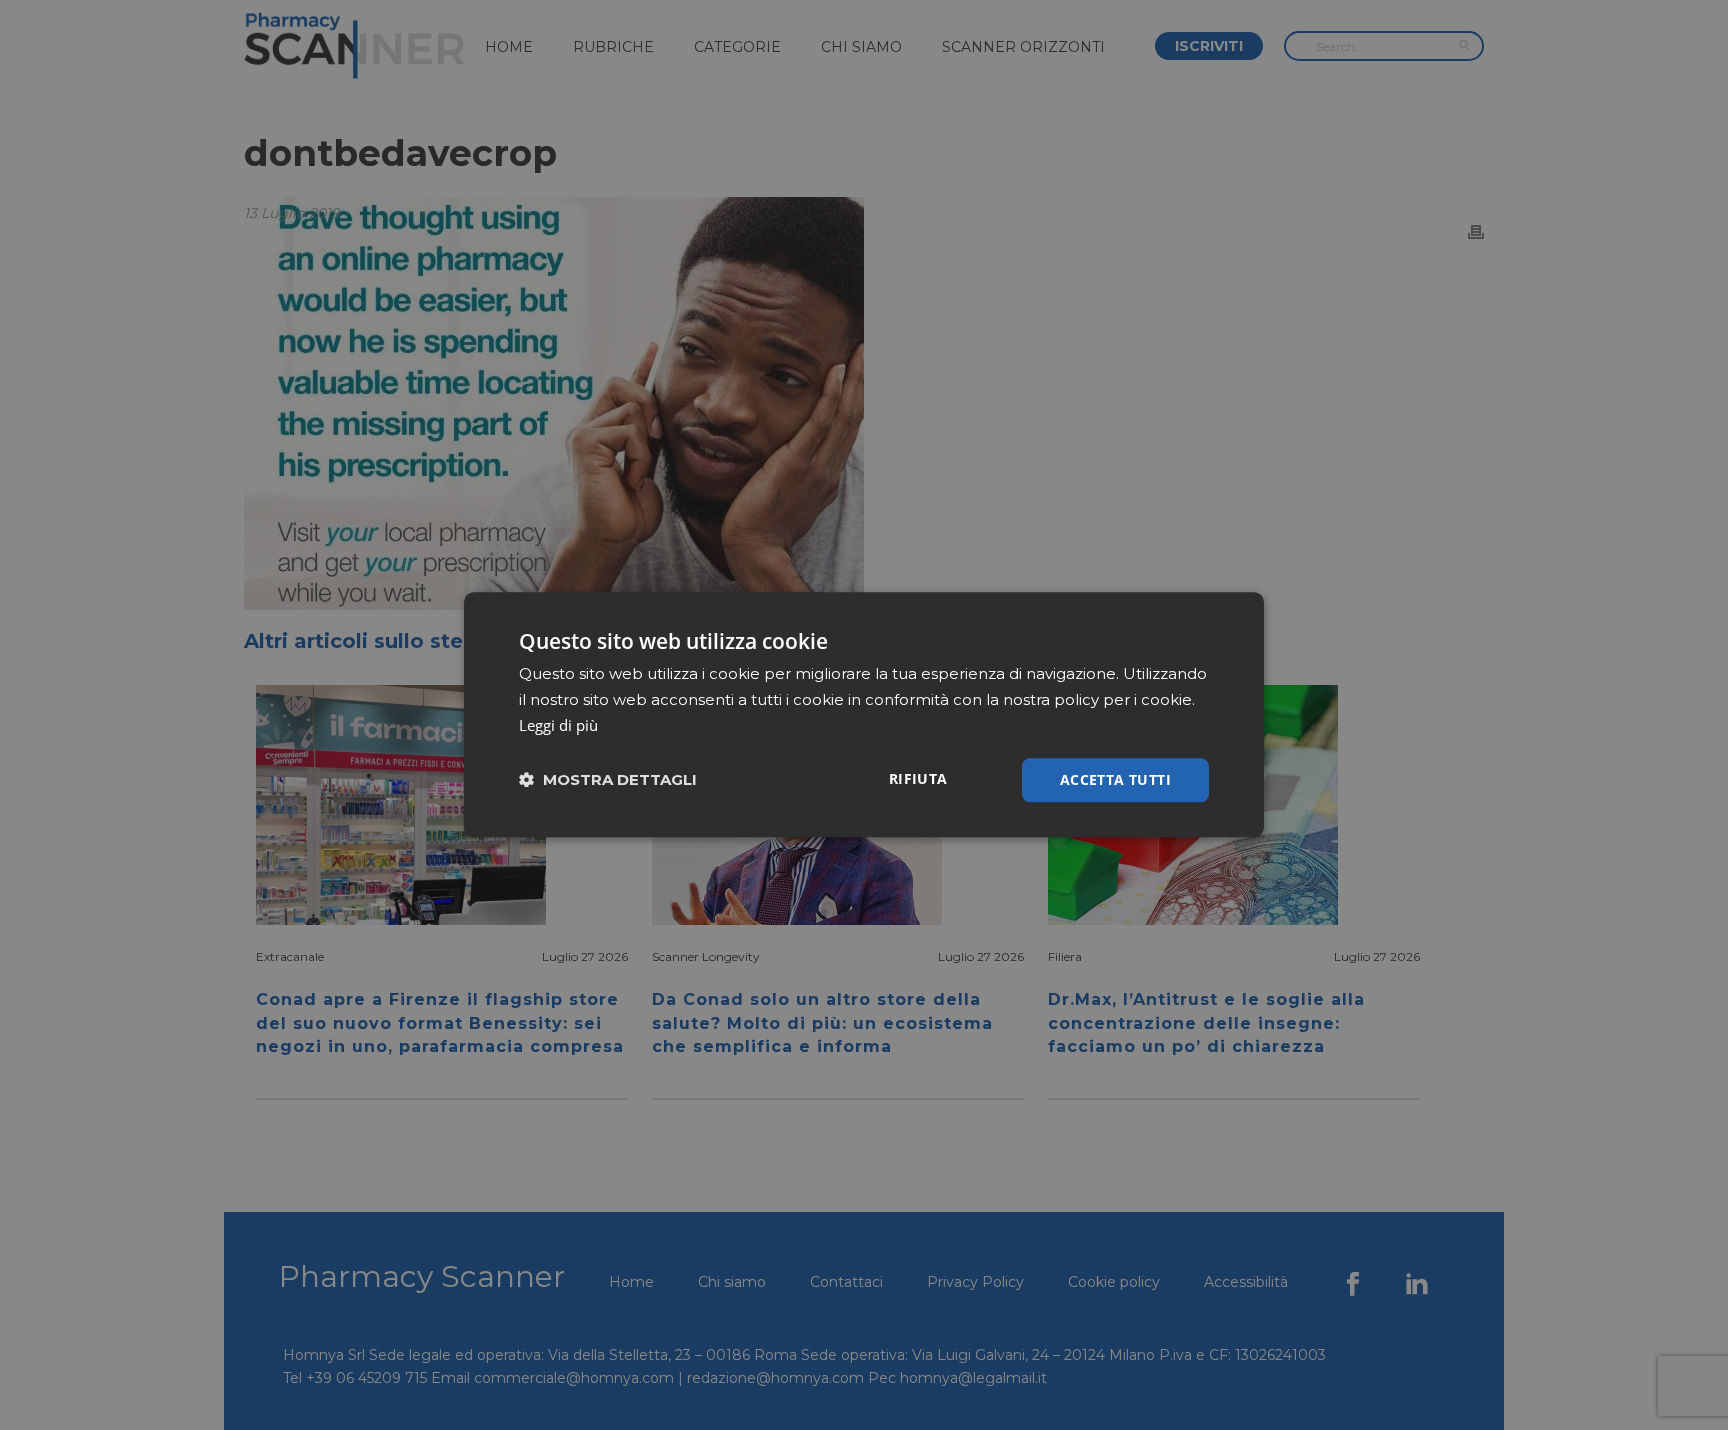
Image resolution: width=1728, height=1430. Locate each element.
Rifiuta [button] (918, 778)
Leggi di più (558, 725)
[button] (608, 780)
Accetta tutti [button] (1115, 779)
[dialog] (864, 714)
